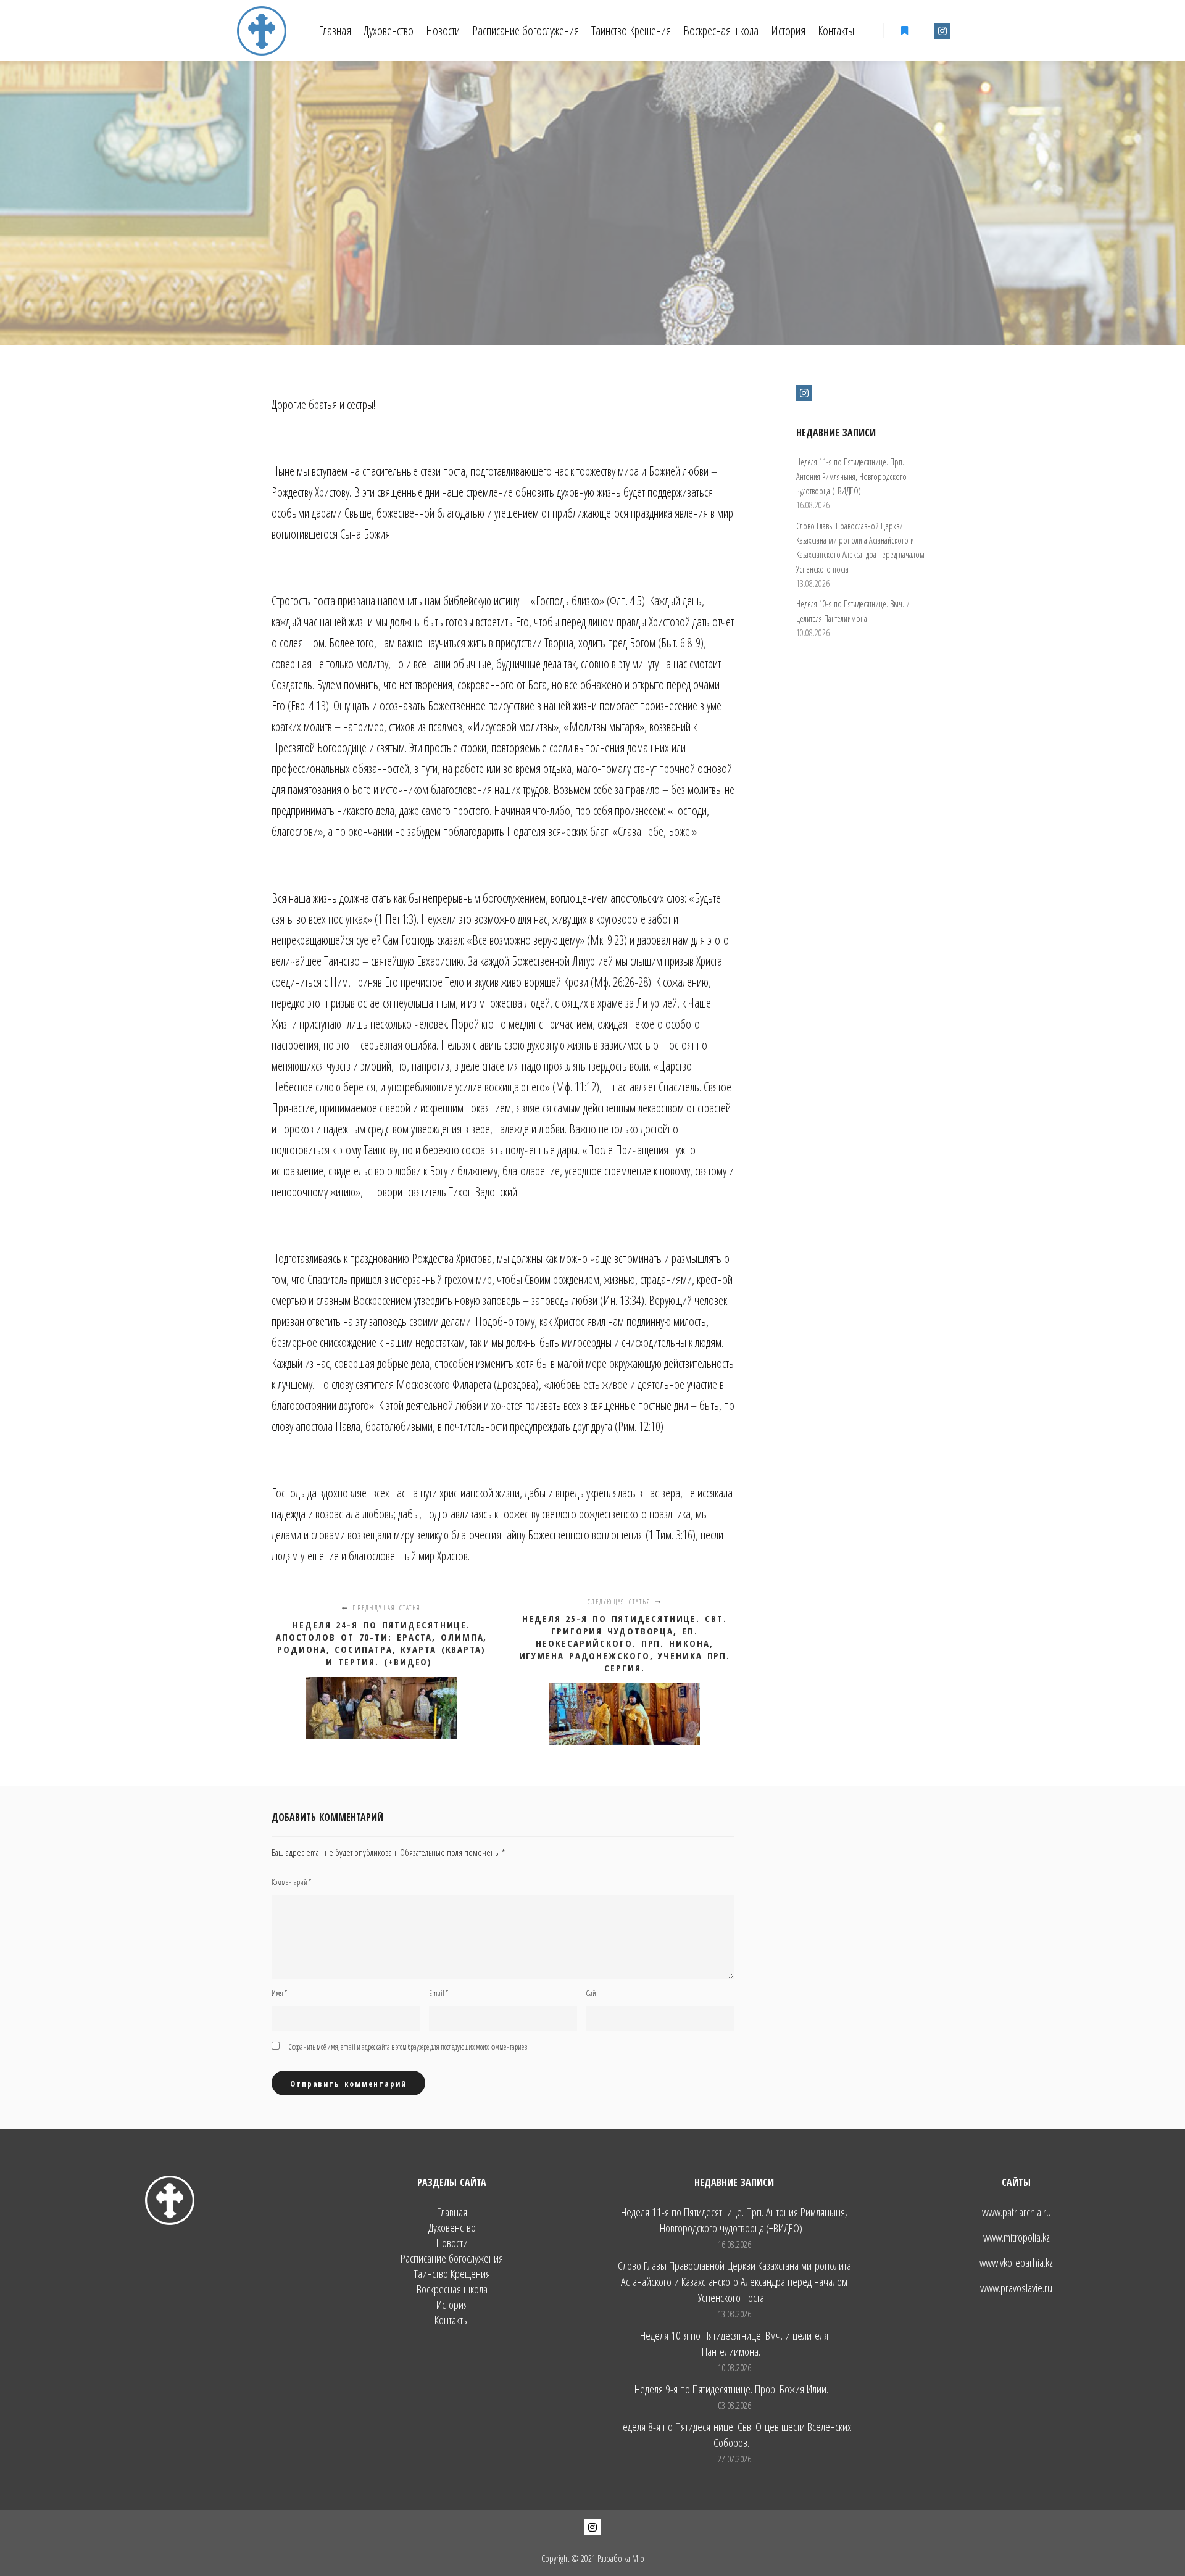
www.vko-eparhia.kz (1016, 2263)
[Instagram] (942, 31)
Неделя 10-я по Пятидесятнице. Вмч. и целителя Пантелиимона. (734, 2343)
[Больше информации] (904, 31)
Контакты (452, 2320)
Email (439, 1993)
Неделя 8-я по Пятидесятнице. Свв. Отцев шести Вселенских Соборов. (734, 2435)
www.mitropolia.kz (1017, 2237)
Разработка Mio (621, 2558)
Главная (452, 2212)
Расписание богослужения (452, 2259)
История (452, 2305)
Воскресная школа (452, 2289)
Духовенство (452, 2228)
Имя (279, 1993)
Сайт (592, 1993)
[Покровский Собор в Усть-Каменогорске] (262, 31)
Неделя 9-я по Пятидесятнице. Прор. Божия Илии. (731, 2389)
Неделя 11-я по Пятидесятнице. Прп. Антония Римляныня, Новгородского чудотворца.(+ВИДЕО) (851, 476)
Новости (452, 2243)
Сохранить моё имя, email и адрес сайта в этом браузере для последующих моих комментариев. (409, 2047)
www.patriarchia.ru (1017, 2212)
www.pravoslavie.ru (1016, 2288)
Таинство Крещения (452, 2274)
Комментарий (291, 1882)
